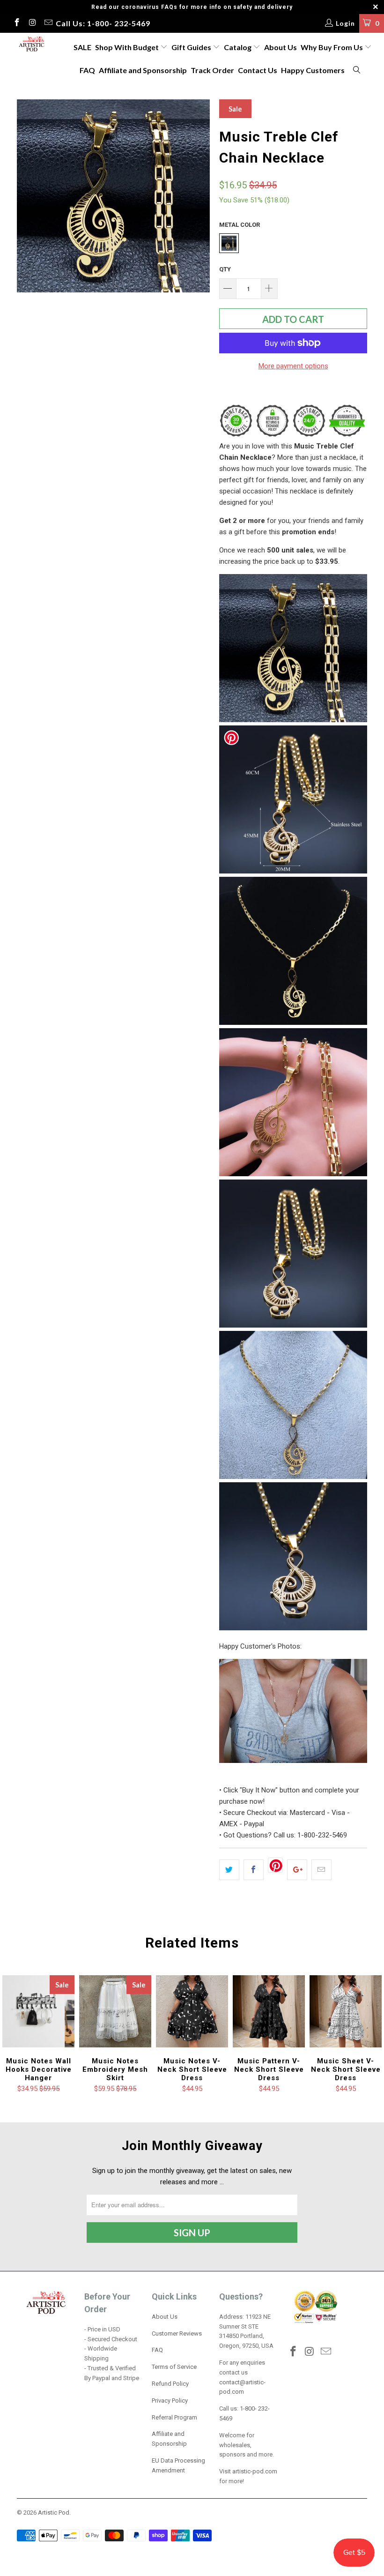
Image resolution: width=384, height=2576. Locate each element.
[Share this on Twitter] (229, 1870)
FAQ (87, 70)
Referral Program (174, 2417)
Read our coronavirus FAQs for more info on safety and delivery (192, 7)
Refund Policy (170, 2384)
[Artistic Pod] (31, 45)
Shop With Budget (128, 47)
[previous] (27, 196)
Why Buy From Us (332, 47)
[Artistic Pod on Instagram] (32, 23)
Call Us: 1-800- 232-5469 (103, 23)
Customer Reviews (177, 2333)
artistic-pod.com (254, 2471)
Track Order (212, 70)
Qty (225, 269)
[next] (200, 196)
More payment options (293, 366)
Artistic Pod (54, 2513)
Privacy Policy (170, 2401)
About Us (281, 47)
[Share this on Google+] (297, 1870)
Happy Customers (313, 70)
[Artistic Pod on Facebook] (16, 23)
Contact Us (258, 70)
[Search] (357, 71)
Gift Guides (192, 47)
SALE (82, 47)
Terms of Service (174, 2367)
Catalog (238, 47)
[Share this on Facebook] (254, 1870)
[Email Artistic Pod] (48, 23)
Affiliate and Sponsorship (143, 70)
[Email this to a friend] (321, 1870)
